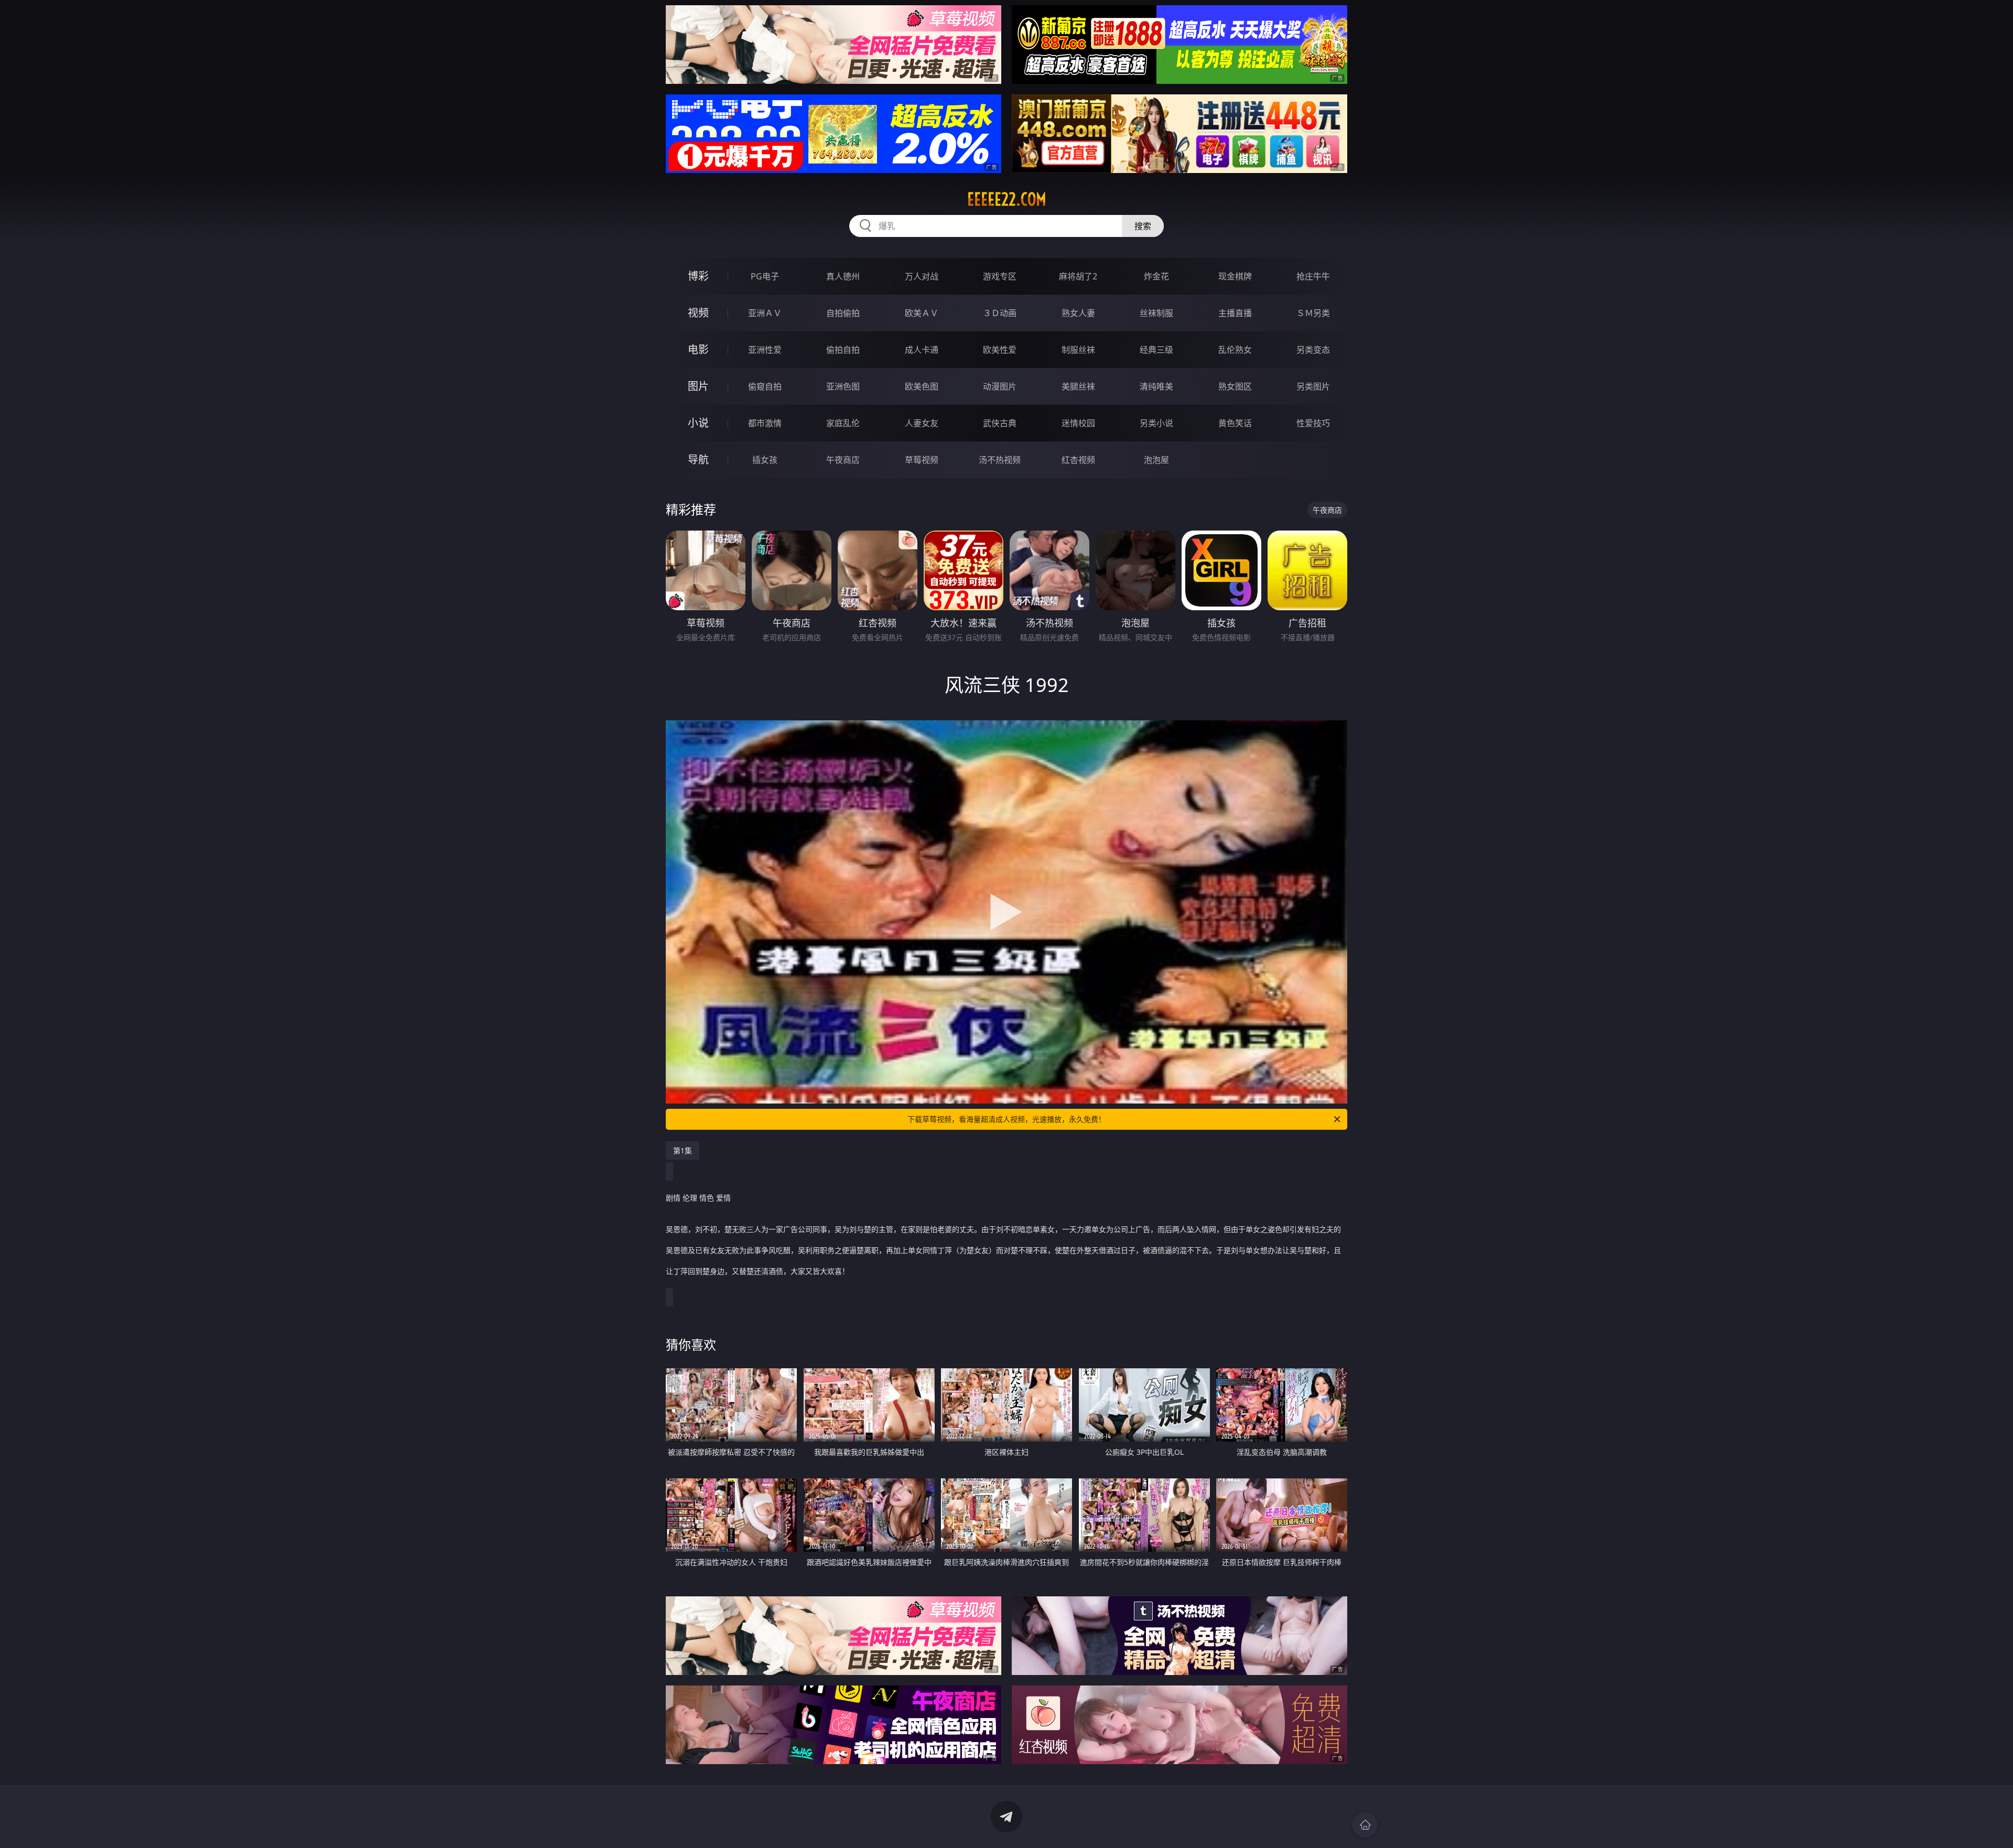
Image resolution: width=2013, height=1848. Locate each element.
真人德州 (843, 276)
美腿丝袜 (1078, 386)
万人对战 (922, 276)
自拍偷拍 (843, 313)
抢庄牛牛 (1313, 276)
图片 (698, 386)
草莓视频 (922, 460)
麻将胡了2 (1078, 276)
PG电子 (765, 276)
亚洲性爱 (765, 350)
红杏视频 (1078, 460)
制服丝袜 (1078, 350)
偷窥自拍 (765, 386)
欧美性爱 (1000, 350)
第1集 (683, 1150)
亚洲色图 (843, 386)
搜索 (1143, 226)
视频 (698, 313)
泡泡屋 (1156, 460)
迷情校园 (1078, 423)
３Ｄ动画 (1000, 313)
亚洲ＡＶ (765, 313)
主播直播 (1235, 313)
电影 (698, 349)
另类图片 (1313, 386)
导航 (698, 460)
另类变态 (1313, 350)
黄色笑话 (1235, 423)
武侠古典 (1000, 423)
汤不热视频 (1000, 460)
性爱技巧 (1313, 423)
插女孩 (765, 460)
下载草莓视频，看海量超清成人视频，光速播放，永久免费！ (1006, 1119)
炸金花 (1156, 276)
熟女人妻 (1078, 313)
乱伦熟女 (1235, 350)
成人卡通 (922, 350)
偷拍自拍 (843, 350)
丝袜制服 (1156, 313)
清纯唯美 (1156, 386)
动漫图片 (1000, 386)
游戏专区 (1000, 276)
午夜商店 (843, 460)
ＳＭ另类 (1313, 313)
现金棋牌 (1235, 276)
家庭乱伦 (843, 423)
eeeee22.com (1007, 199)
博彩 (698, 276)
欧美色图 (922, 386)
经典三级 (1156, 350)
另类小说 (1156, 423)
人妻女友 (922, 423)
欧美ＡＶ (922, 313)
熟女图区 (1235, 386)
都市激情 (765, 423)
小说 (698, 423)
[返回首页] (1365, 1825)
